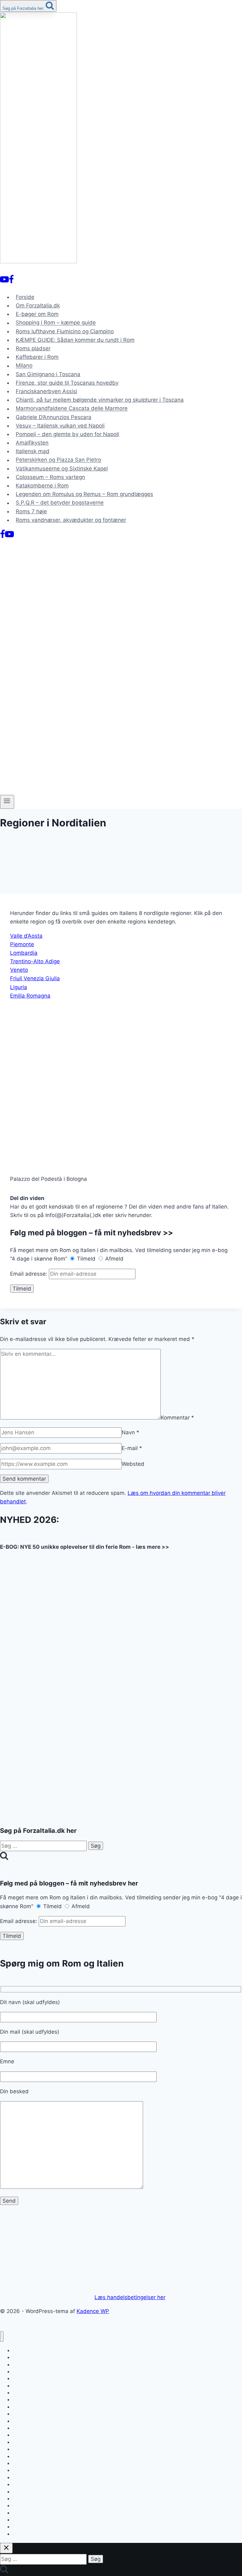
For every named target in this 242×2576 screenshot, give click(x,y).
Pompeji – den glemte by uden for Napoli (67, 434)
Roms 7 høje (31, 511)
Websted (133, 1464)
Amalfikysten (32, 443)
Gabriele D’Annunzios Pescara (54, 417)
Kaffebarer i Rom (37, 357)
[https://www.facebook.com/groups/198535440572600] (11, 281)
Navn (130, 1432)
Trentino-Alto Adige (35, 961)
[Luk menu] (2, 2337)
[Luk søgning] (6, 2548)
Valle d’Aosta (26, 936)
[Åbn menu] (7, 802)
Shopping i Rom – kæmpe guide (56, 323)
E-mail (132, 1448)
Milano (24, 366)
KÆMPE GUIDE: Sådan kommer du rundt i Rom (75, 340)
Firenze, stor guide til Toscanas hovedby (67, 383)
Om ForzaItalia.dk (38, 306)
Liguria (19, 987)
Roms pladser (33, 348)
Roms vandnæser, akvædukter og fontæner (71, 520)
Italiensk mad (33, 451)
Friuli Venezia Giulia (35, 978)
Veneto (19, 970)
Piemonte (22, 944)
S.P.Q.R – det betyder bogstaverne (60, 503)
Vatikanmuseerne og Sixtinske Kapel (62, 469)
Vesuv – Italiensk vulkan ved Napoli (60, 426)
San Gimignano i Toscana (48, 374)
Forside (25, 297)
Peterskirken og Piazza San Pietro (58, 460)
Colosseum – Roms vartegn (50, 477)
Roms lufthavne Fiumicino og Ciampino (65, 331)
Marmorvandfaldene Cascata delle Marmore (72, 409)
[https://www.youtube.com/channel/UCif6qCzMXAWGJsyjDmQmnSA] (4, 281)
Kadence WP (93, 2311)
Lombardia (24, 953)
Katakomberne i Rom (42, 486)
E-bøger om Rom (37, 314)
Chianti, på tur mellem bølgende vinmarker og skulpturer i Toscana (100, 400)
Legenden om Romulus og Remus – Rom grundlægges (84, 494)
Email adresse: (29, 1274)
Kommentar (177, 1418)
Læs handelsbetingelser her (130, 2297)
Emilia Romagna (30, 996)
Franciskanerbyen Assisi (46, 391)
